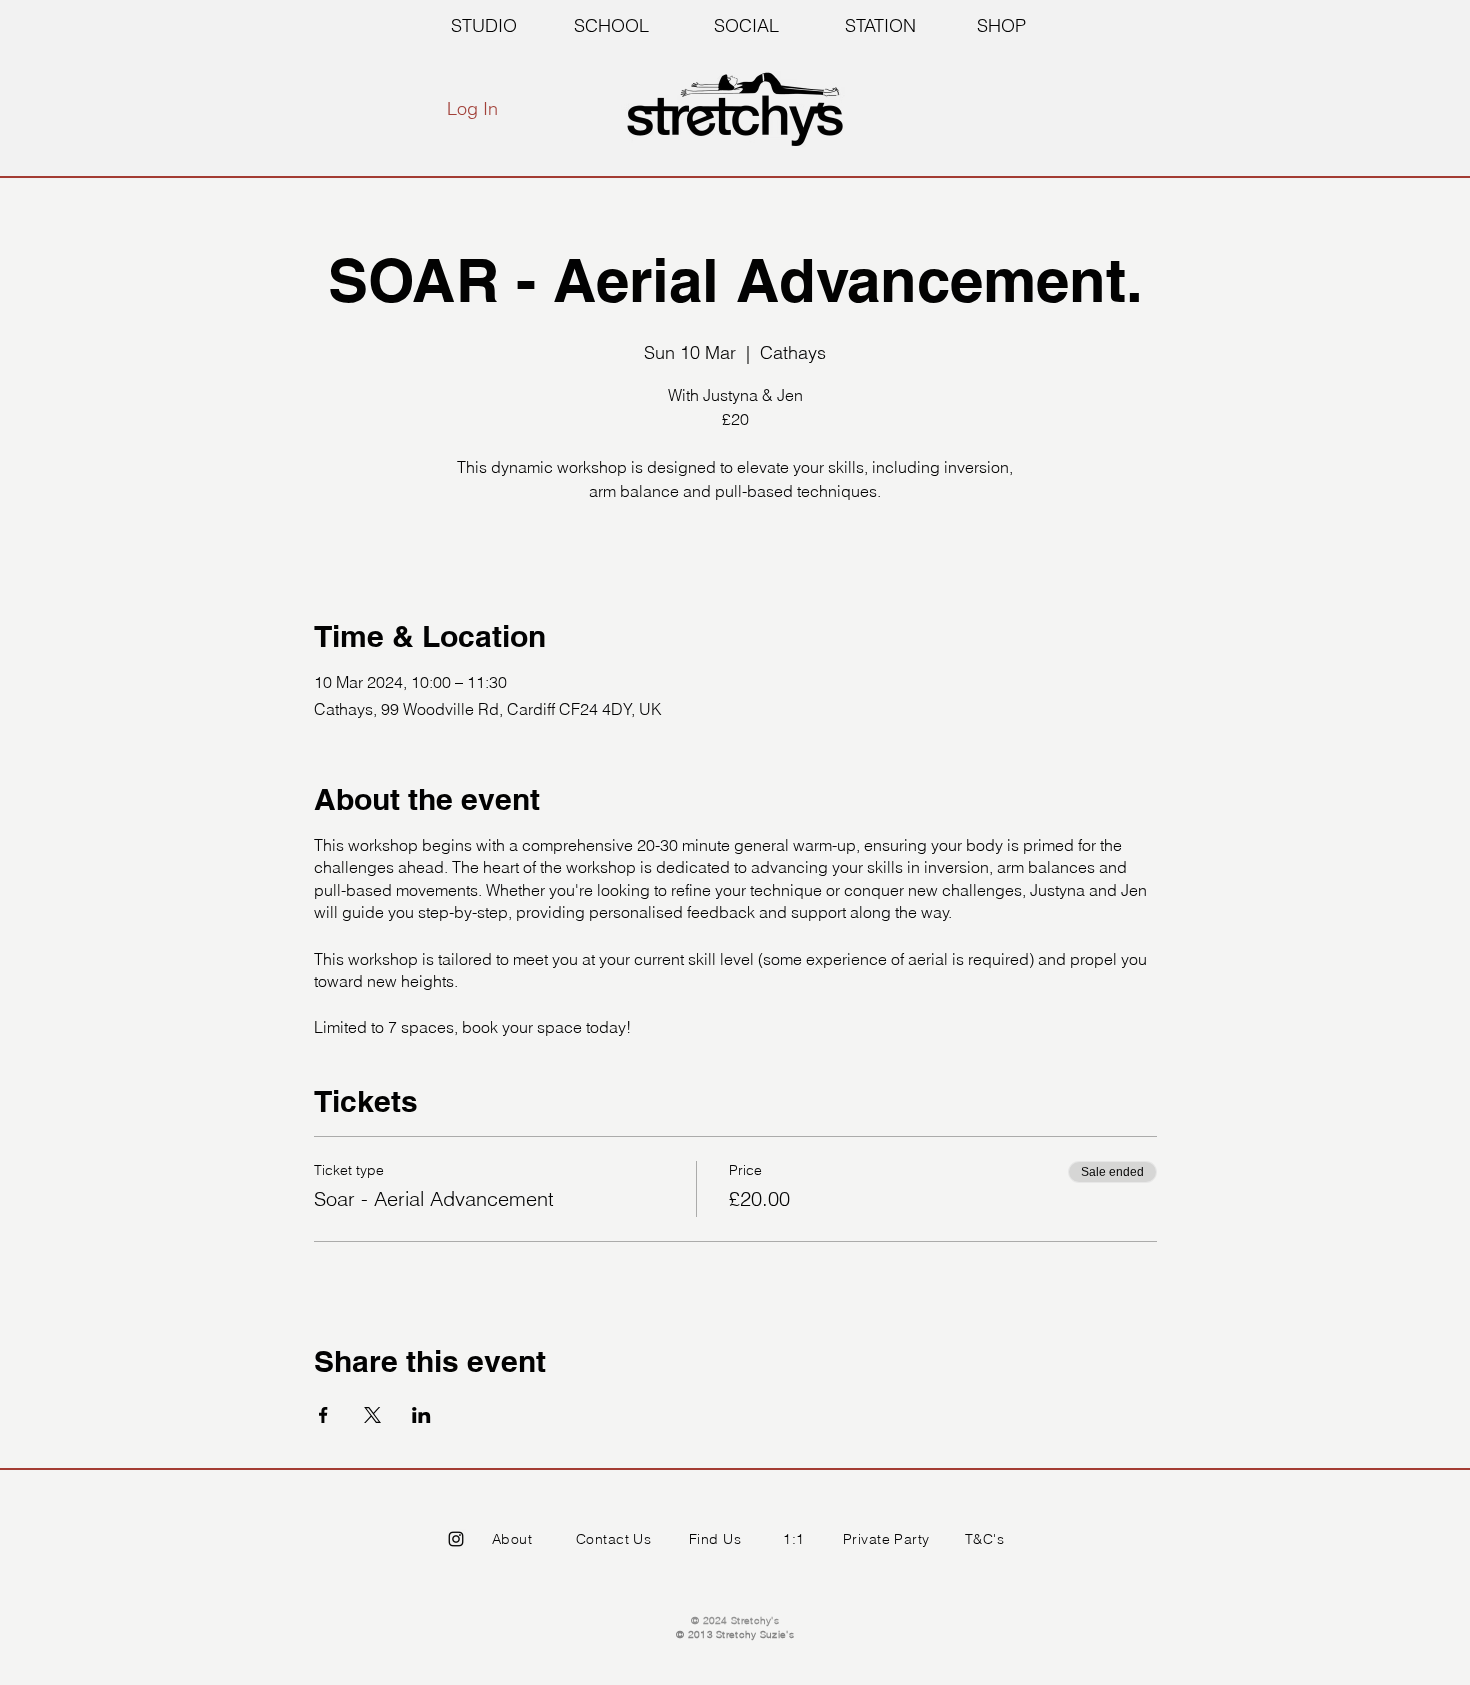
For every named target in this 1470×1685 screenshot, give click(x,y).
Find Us (715, 1539)
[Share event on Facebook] (323, 1415)
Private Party (886, 1539)
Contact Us (613, 1539)
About (512, 1539)
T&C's (984, 1539)
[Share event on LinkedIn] (421, 1415)
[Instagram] (456, 1539)
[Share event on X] (372, 1415)
